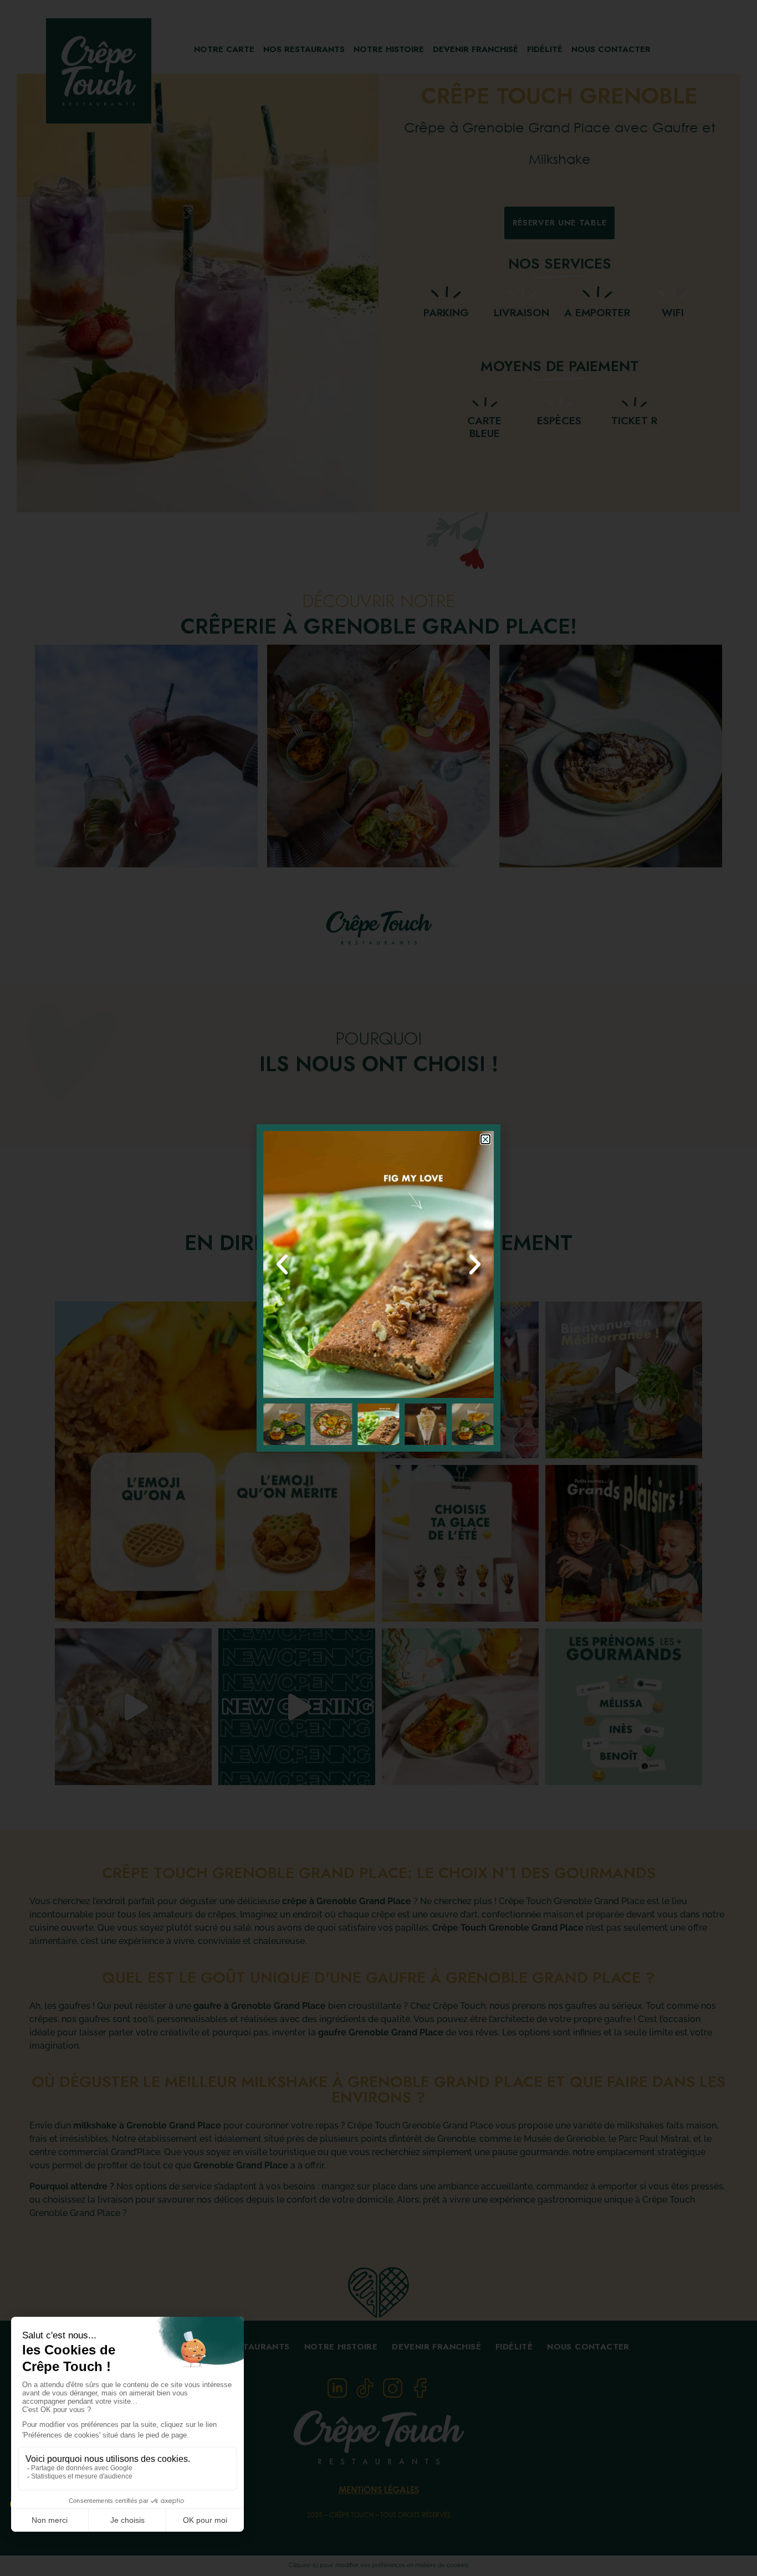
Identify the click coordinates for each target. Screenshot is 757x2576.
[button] (485, 1139)
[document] (378, 1288)
